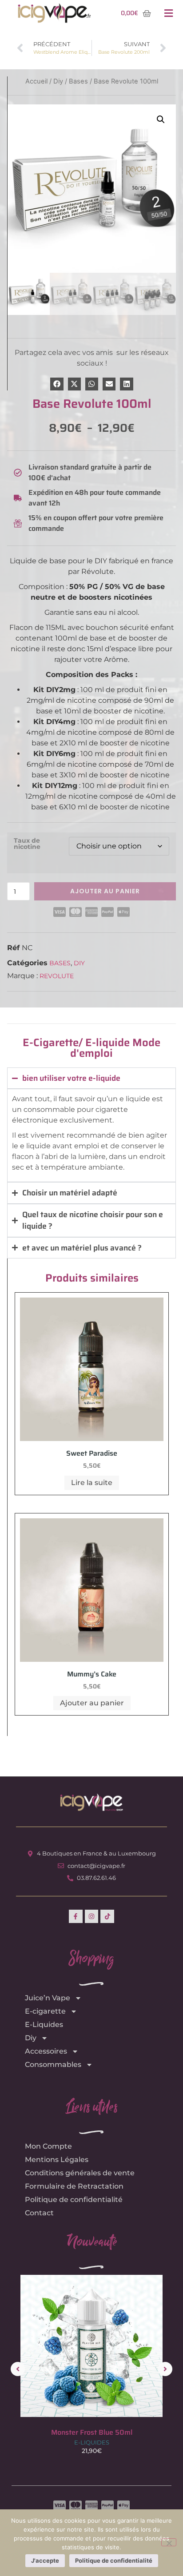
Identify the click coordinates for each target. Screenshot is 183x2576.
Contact (39, 2213)
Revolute (57, 976)
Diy (79, 963)
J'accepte (45, 2560)
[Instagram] (92, 1917)
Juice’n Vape (48, 1998)
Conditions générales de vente (80, 2173)
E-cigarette (45, 2011)
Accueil (36, 81)
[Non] (169, 2542)
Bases (60, 963)
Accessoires (46, 2051)
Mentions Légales (57, 2160)
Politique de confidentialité (74, 2200)
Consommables (53, 2064)
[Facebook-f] (76, 1917)
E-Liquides (44, 2025)
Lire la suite (92, 1483)
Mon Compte (48, 2146)
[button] (168, 14)
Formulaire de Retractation (74, 2186)
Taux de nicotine (27, 844)
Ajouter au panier (105, 891)
